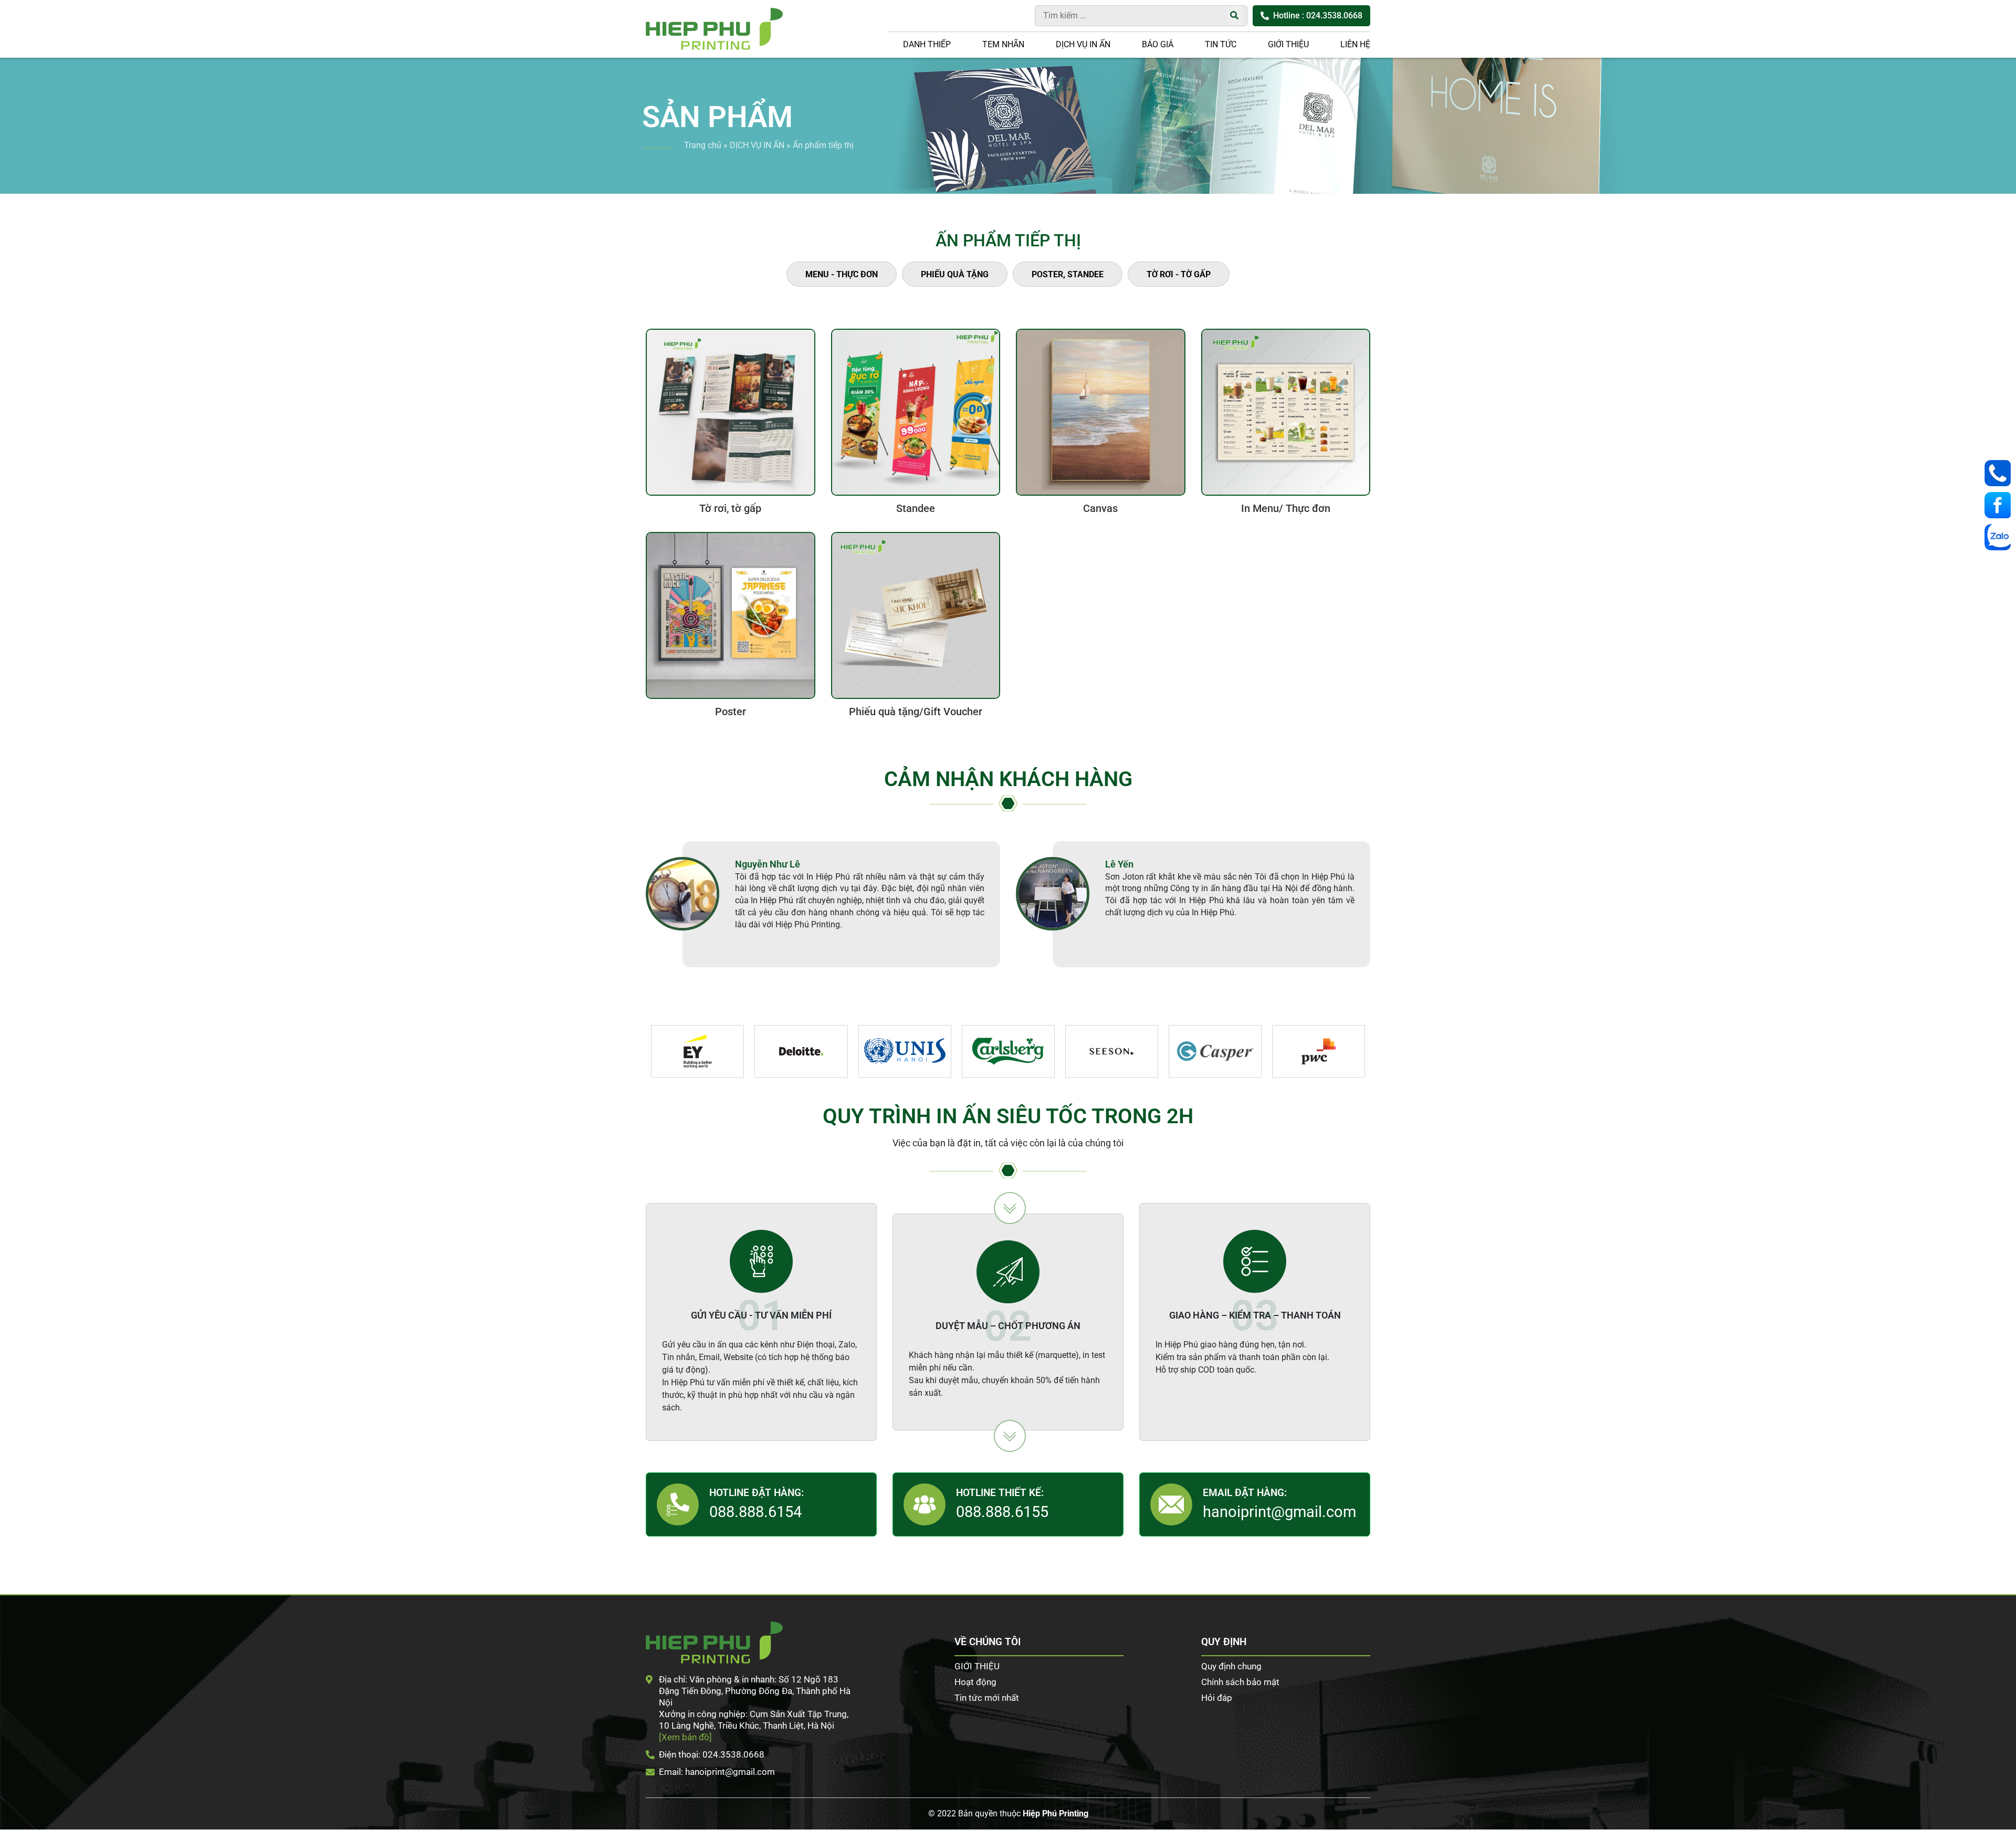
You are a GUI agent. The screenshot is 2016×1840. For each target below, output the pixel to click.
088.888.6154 (755, 1512)
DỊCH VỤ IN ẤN (1083, 44)
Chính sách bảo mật (1240, 1682)
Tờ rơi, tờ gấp (730, 508)
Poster (731, 712)
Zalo (2000, 537)
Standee (916, 508)
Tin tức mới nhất (987, 1698)
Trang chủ (703, 145)
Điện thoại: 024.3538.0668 (712, 1754)
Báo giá (1158, 44)
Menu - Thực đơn (842, 274)
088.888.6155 (1002, 1512)
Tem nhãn (1003, 44)
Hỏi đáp (1217, 1698)
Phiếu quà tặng (955, 274)
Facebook (2000, 505)
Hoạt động (975, 1682)
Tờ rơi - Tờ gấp (1179, 274)
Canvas (1100, 508)
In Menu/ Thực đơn (1286, 508)
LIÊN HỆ (1355, 44)
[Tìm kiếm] (1234, 16)
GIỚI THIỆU (1288, 44)
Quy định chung (1231, 1666)
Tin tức (1221, 44)
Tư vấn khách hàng (2000, 473)
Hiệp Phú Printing (1056, 1813)
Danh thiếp (927, 44)
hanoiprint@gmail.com (1279, 1512)
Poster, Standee (1068, 274)
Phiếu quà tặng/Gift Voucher (916, 712)
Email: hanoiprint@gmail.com (717, 1772)
